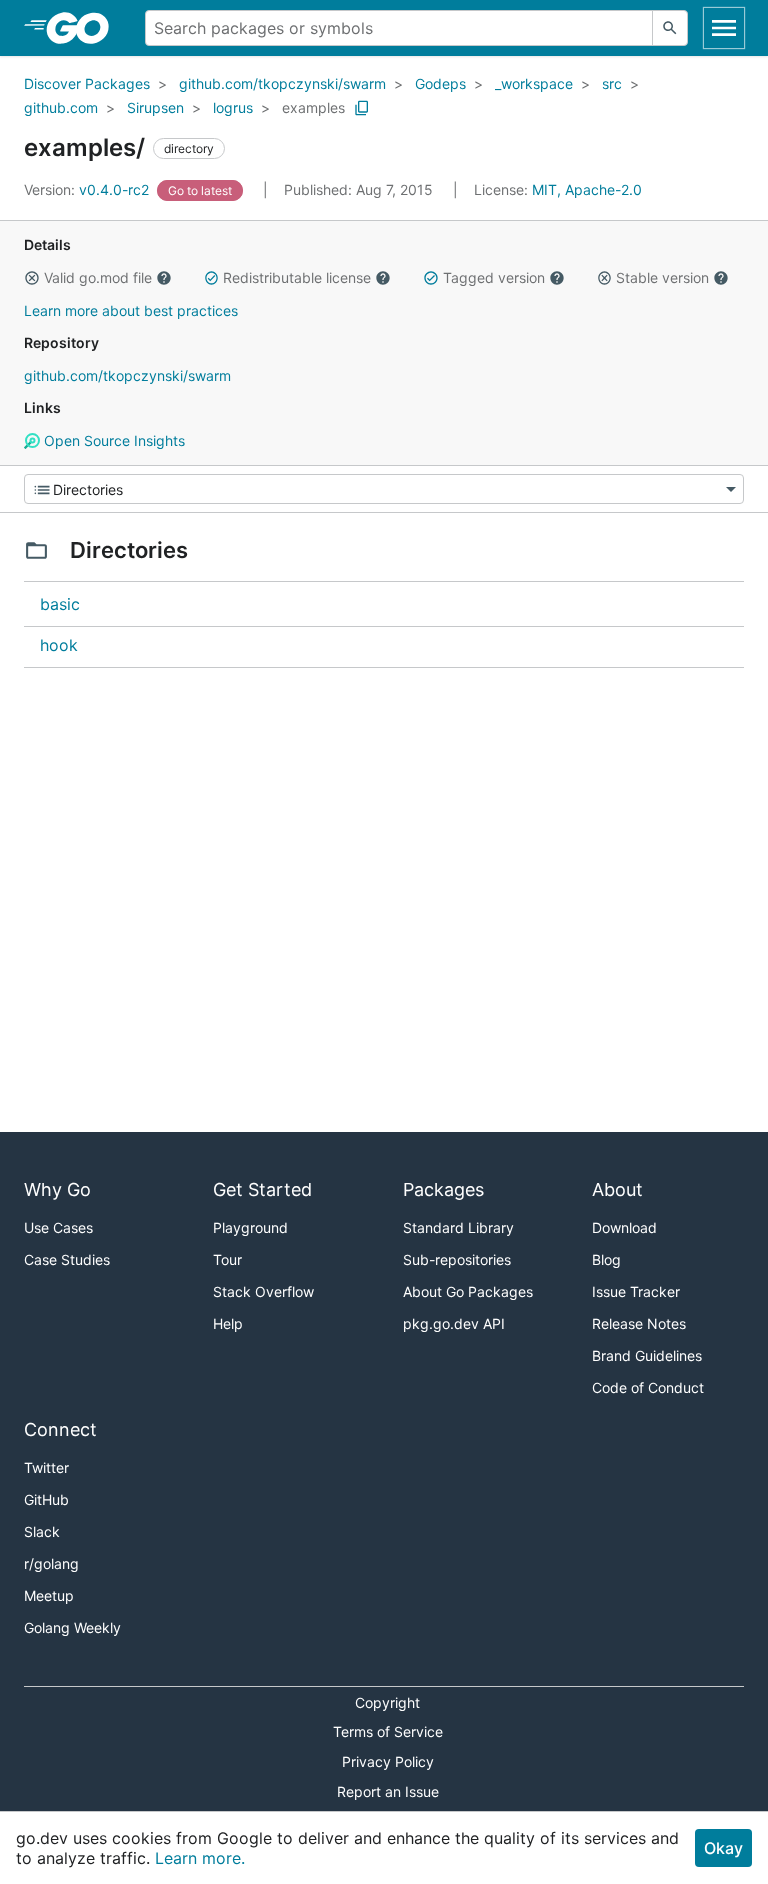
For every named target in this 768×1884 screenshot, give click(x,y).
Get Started (262, 1189)
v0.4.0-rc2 (88, 189)
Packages (443, 1189)
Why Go (57, 1189)
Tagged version (494, 277)
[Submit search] (670, 28)
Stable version (662, 277)
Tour (227, 1259)
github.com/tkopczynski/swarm (282, 83)
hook (59, 645)
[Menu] (384, 489)
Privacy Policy (388, 1761)
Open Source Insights (112, 440)
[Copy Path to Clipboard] (362, 108)
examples (313, 107)
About (617, 1189)
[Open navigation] (724, 28)
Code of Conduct (648, 1387)
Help (228, 1323)
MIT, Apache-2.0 (587, 189)
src (612, 83)
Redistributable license (297, 277)
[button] (32, 278)
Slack (42, 1531)
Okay (723, 1848)
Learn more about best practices (131, 310)
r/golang (51, 1563)
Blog (606, 1259)
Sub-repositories (457, 1259)
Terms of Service (388, 1731)
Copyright (387, 1702)
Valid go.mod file (98, 277)
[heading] (84, 28)
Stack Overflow (263, 1291)
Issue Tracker (636, 1291)
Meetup (49, 1595)
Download (624, 1227)
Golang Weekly (72, 1627)
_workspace (534, 83)
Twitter (46, 1467)
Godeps (440, 83)
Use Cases (58, 1227)
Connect (60, 1429)
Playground (250, 1227)
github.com (61, 107)
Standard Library (458, 1227)
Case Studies (67, 1259)
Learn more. (200, 1858)
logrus (233, 107)
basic (60, 604)
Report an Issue (388, 1791)
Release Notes (639, 1323)
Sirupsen (155, 107)
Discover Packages (87, 83)
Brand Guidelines (647, 1355)
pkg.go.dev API (454, 1323)
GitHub (46, 1499)
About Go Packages (468, 1291)
